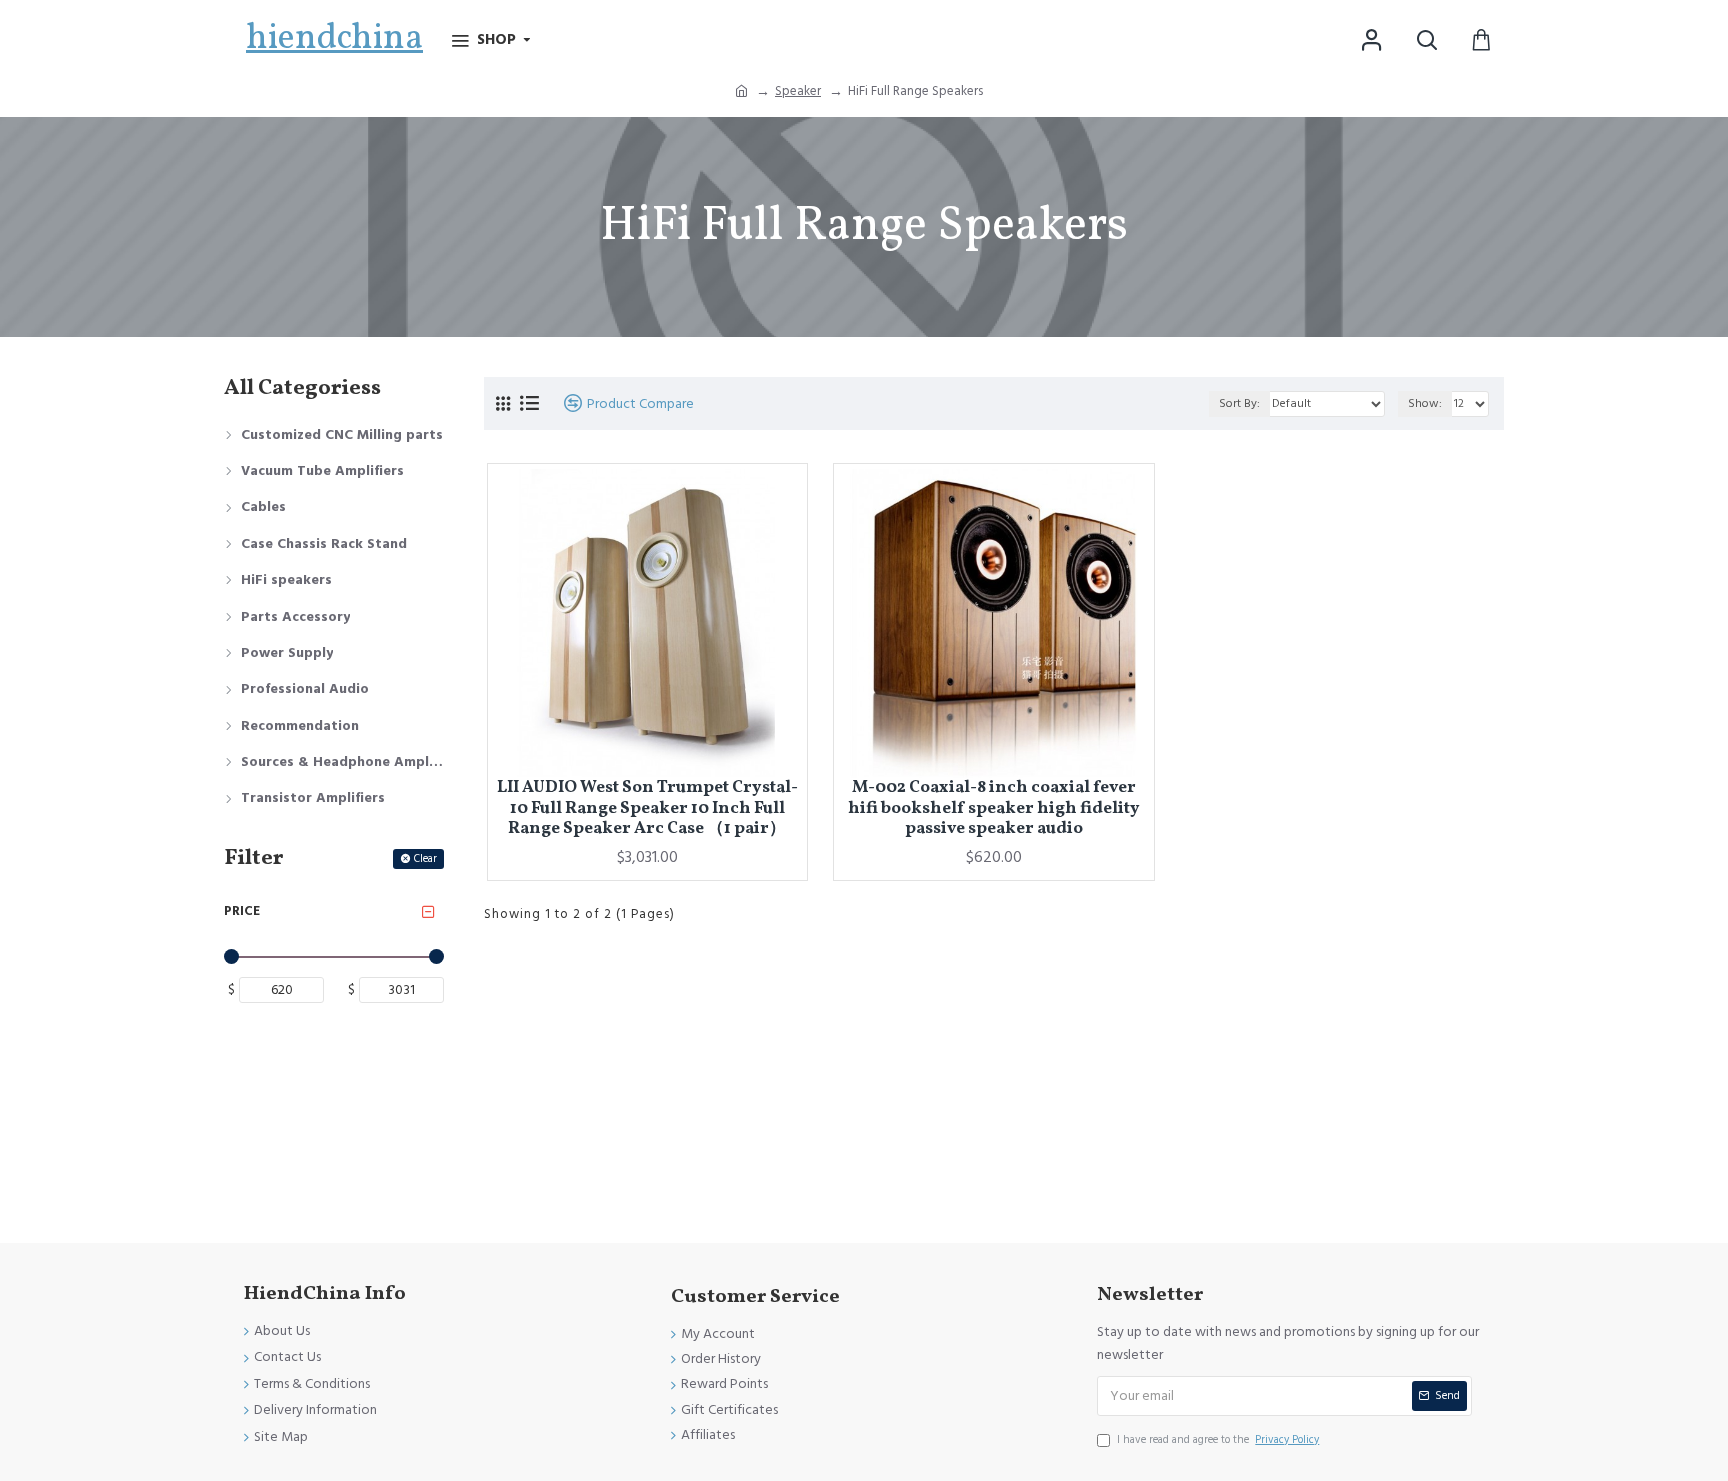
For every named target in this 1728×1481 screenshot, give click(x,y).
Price (242, 911)
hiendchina (334, 39)
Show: (1425, 403)
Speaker (798, 91)
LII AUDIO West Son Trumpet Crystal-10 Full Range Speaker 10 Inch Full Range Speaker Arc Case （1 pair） (647, 808)
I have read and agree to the (1218, 1439)
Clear (425, 858)
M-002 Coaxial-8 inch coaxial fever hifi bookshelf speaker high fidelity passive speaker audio (994, 808)
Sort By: (1239, 403)
